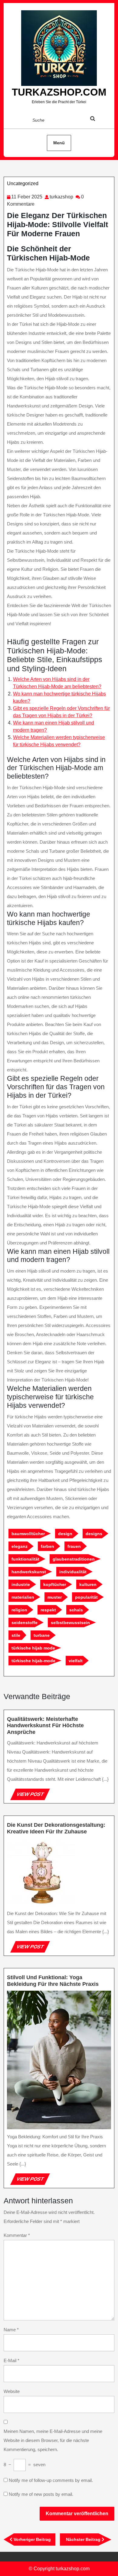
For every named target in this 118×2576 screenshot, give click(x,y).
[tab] (98, 120)
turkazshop (61, 197)
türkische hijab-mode (33, 1661)
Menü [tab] (59, 143)
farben (48, 1546)
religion (19, 1610)
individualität (73, 1572)
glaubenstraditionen (74, 1559)
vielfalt (76, 1661)
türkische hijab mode (33, 1648)
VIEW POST (33, 1796)
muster (55, 1597)
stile (16, 1635)
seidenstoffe (25, 1623)
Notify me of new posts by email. (41, 2494)
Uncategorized (23, 183)
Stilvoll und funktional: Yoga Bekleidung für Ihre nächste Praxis (53, 1981)
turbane (42, 1635)
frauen (74, 1546)
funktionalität (25, 1559)
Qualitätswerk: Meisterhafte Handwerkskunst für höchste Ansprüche (45, 1726)
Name (11, 2330)
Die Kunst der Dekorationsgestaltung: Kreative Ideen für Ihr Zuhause (56, 1828)
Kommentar (17, 2235)
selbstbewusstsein (70, 1623)
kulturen (88, 1584)
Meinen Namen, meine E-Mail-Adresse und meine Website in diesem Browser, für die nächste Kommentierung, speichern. (53, 2440)
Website (12, 2391)
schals (76, 1610)
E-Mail (11, 2360)
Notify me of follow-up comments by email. (51, 2480)
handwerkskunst (29, 1572)
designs (94, 1534)
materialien (23, 1597)
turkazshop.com (59, 92)
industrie (21, 1584)
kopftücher (55, 1584)
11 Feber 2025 (27, 197)
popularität (86, 1597)
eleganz (20, 1546)
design (65, 1534)
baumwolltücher (28, 1534)
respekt (48, 1610)
